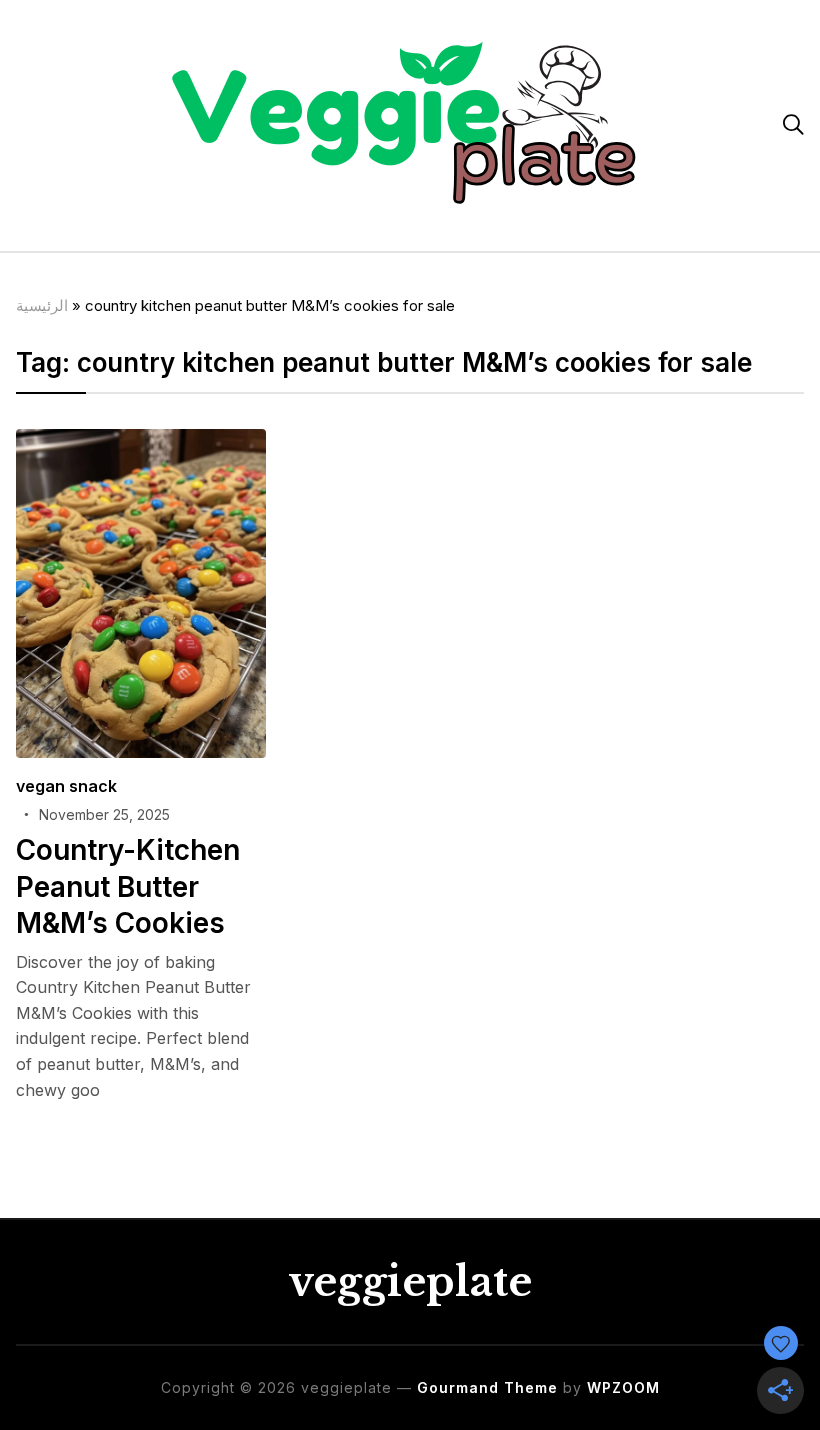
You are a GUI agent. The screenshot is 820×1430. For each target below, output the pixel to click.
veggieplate (410, 1282)
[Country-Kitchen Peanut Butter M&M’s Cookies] (140, 442)
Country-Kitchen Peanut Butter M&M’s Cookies (128, 886)
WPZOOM (623, 1387)
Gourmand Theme (487, 1387)
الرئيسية (42, 305)
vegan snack (66, 786)
